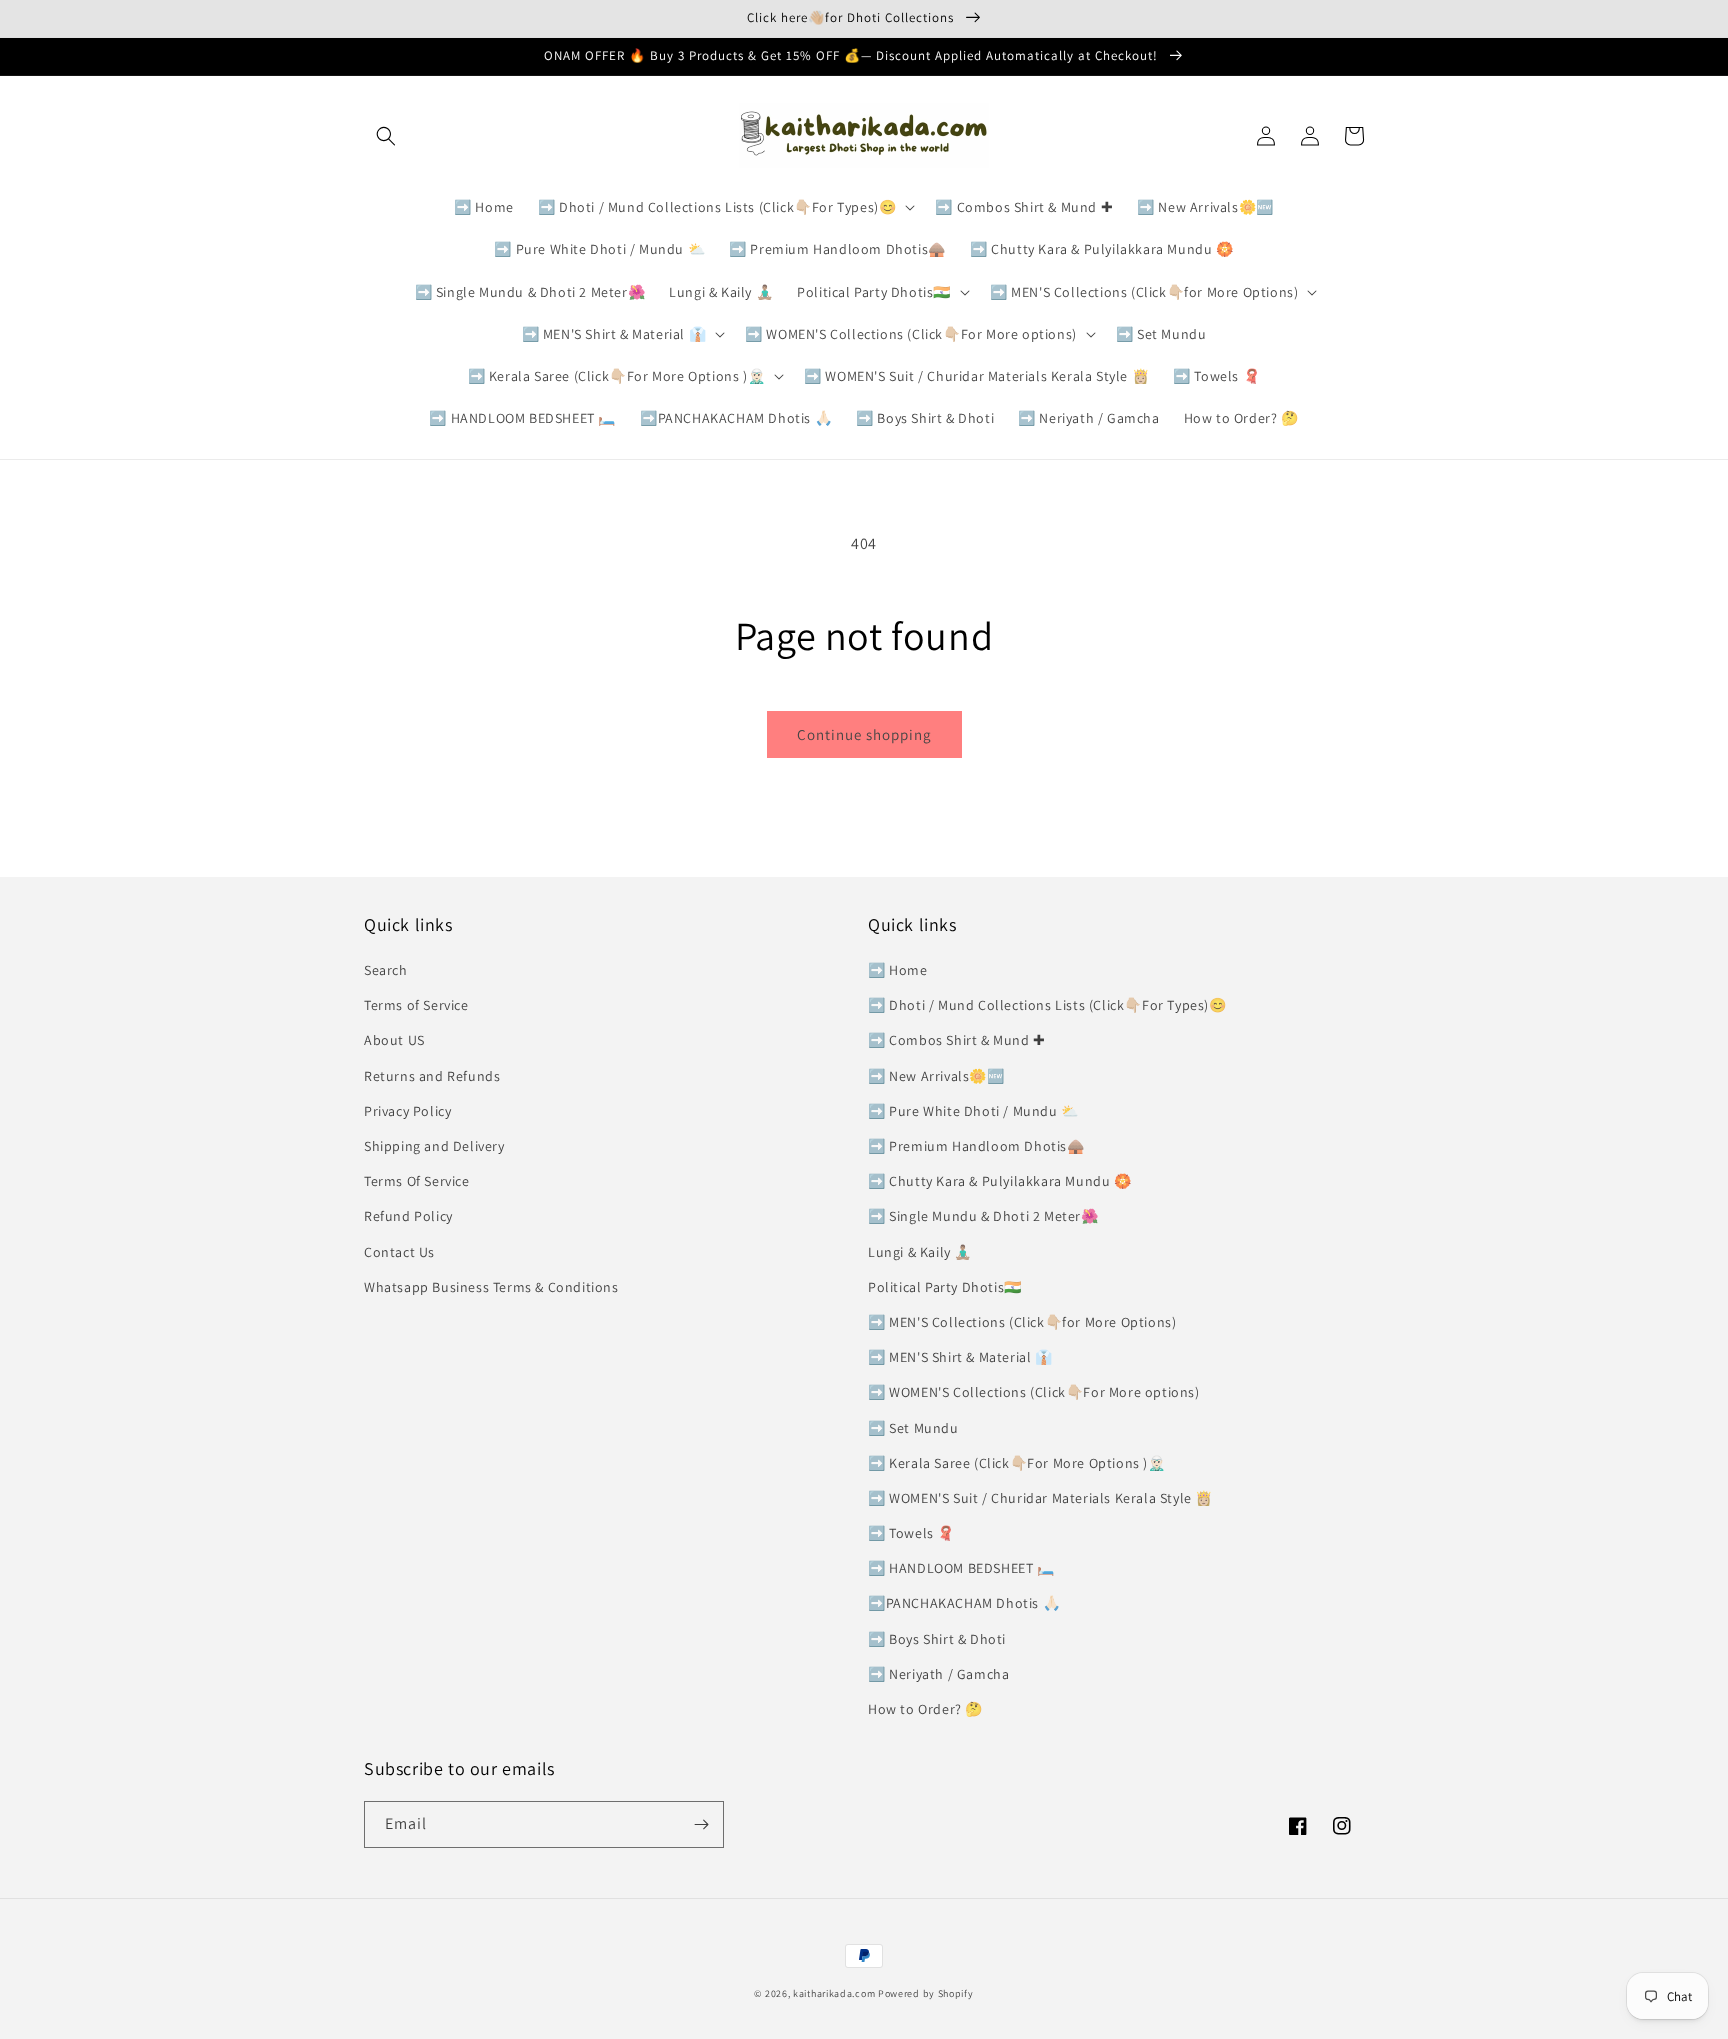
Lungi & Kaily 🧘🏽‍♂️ (920, 1252)
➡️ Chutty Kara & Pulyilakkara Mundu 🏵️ (1000, 1181)
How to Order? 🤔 (925, 1709)
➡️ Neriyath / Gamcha (938, 1674)
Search (386, 970)
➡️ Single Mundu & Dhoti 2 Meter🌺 (983, 1216)
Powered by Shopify (926, 1993)
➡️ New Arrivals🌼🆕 (936, 1076)
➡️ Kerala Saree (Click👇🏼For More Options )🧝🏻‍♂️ (1017, 1463)
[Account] (1310, 136)
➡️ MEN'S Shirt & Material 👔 (960, 1357)
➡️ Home (898, 970)
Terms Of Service (417, 1181)
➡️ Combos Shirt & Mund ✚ (957, 1040)
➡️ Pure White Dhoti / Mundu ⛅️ (973, 1111)
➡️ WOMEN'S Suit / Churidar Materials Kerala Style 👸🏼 (1040, 1498)
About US (394, 1040)
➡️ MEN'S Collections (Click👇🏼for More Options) (1022, 1322)
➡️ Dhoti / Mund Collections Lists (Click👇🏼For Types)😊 (1047, 1005)
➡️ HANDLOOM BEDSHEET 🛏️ (961, 1568)
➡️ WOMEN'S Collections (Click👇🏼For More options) (1034, 1392)
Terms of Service (416, 1005)
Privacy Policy (407, 1111)
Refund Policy (408, 1216)
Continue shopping (864, 734)
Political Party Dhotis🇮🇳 (945, 1287)
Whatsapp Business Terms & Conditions (491, 1287)
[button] (386, 136)
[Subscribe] (701, 1824)
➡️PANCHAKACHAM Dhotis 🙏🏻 (964, 1603)
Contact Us (399, 1252)
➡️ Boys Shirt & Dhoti (937, 1639)
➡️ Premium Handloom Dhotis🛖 (976, 1146)
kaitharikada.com (834, 1993)
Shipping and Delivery (434, 1146)
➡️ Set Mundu (913, 1428)
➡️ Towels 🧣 (911, 1533)
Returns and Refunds (432, 1076)
